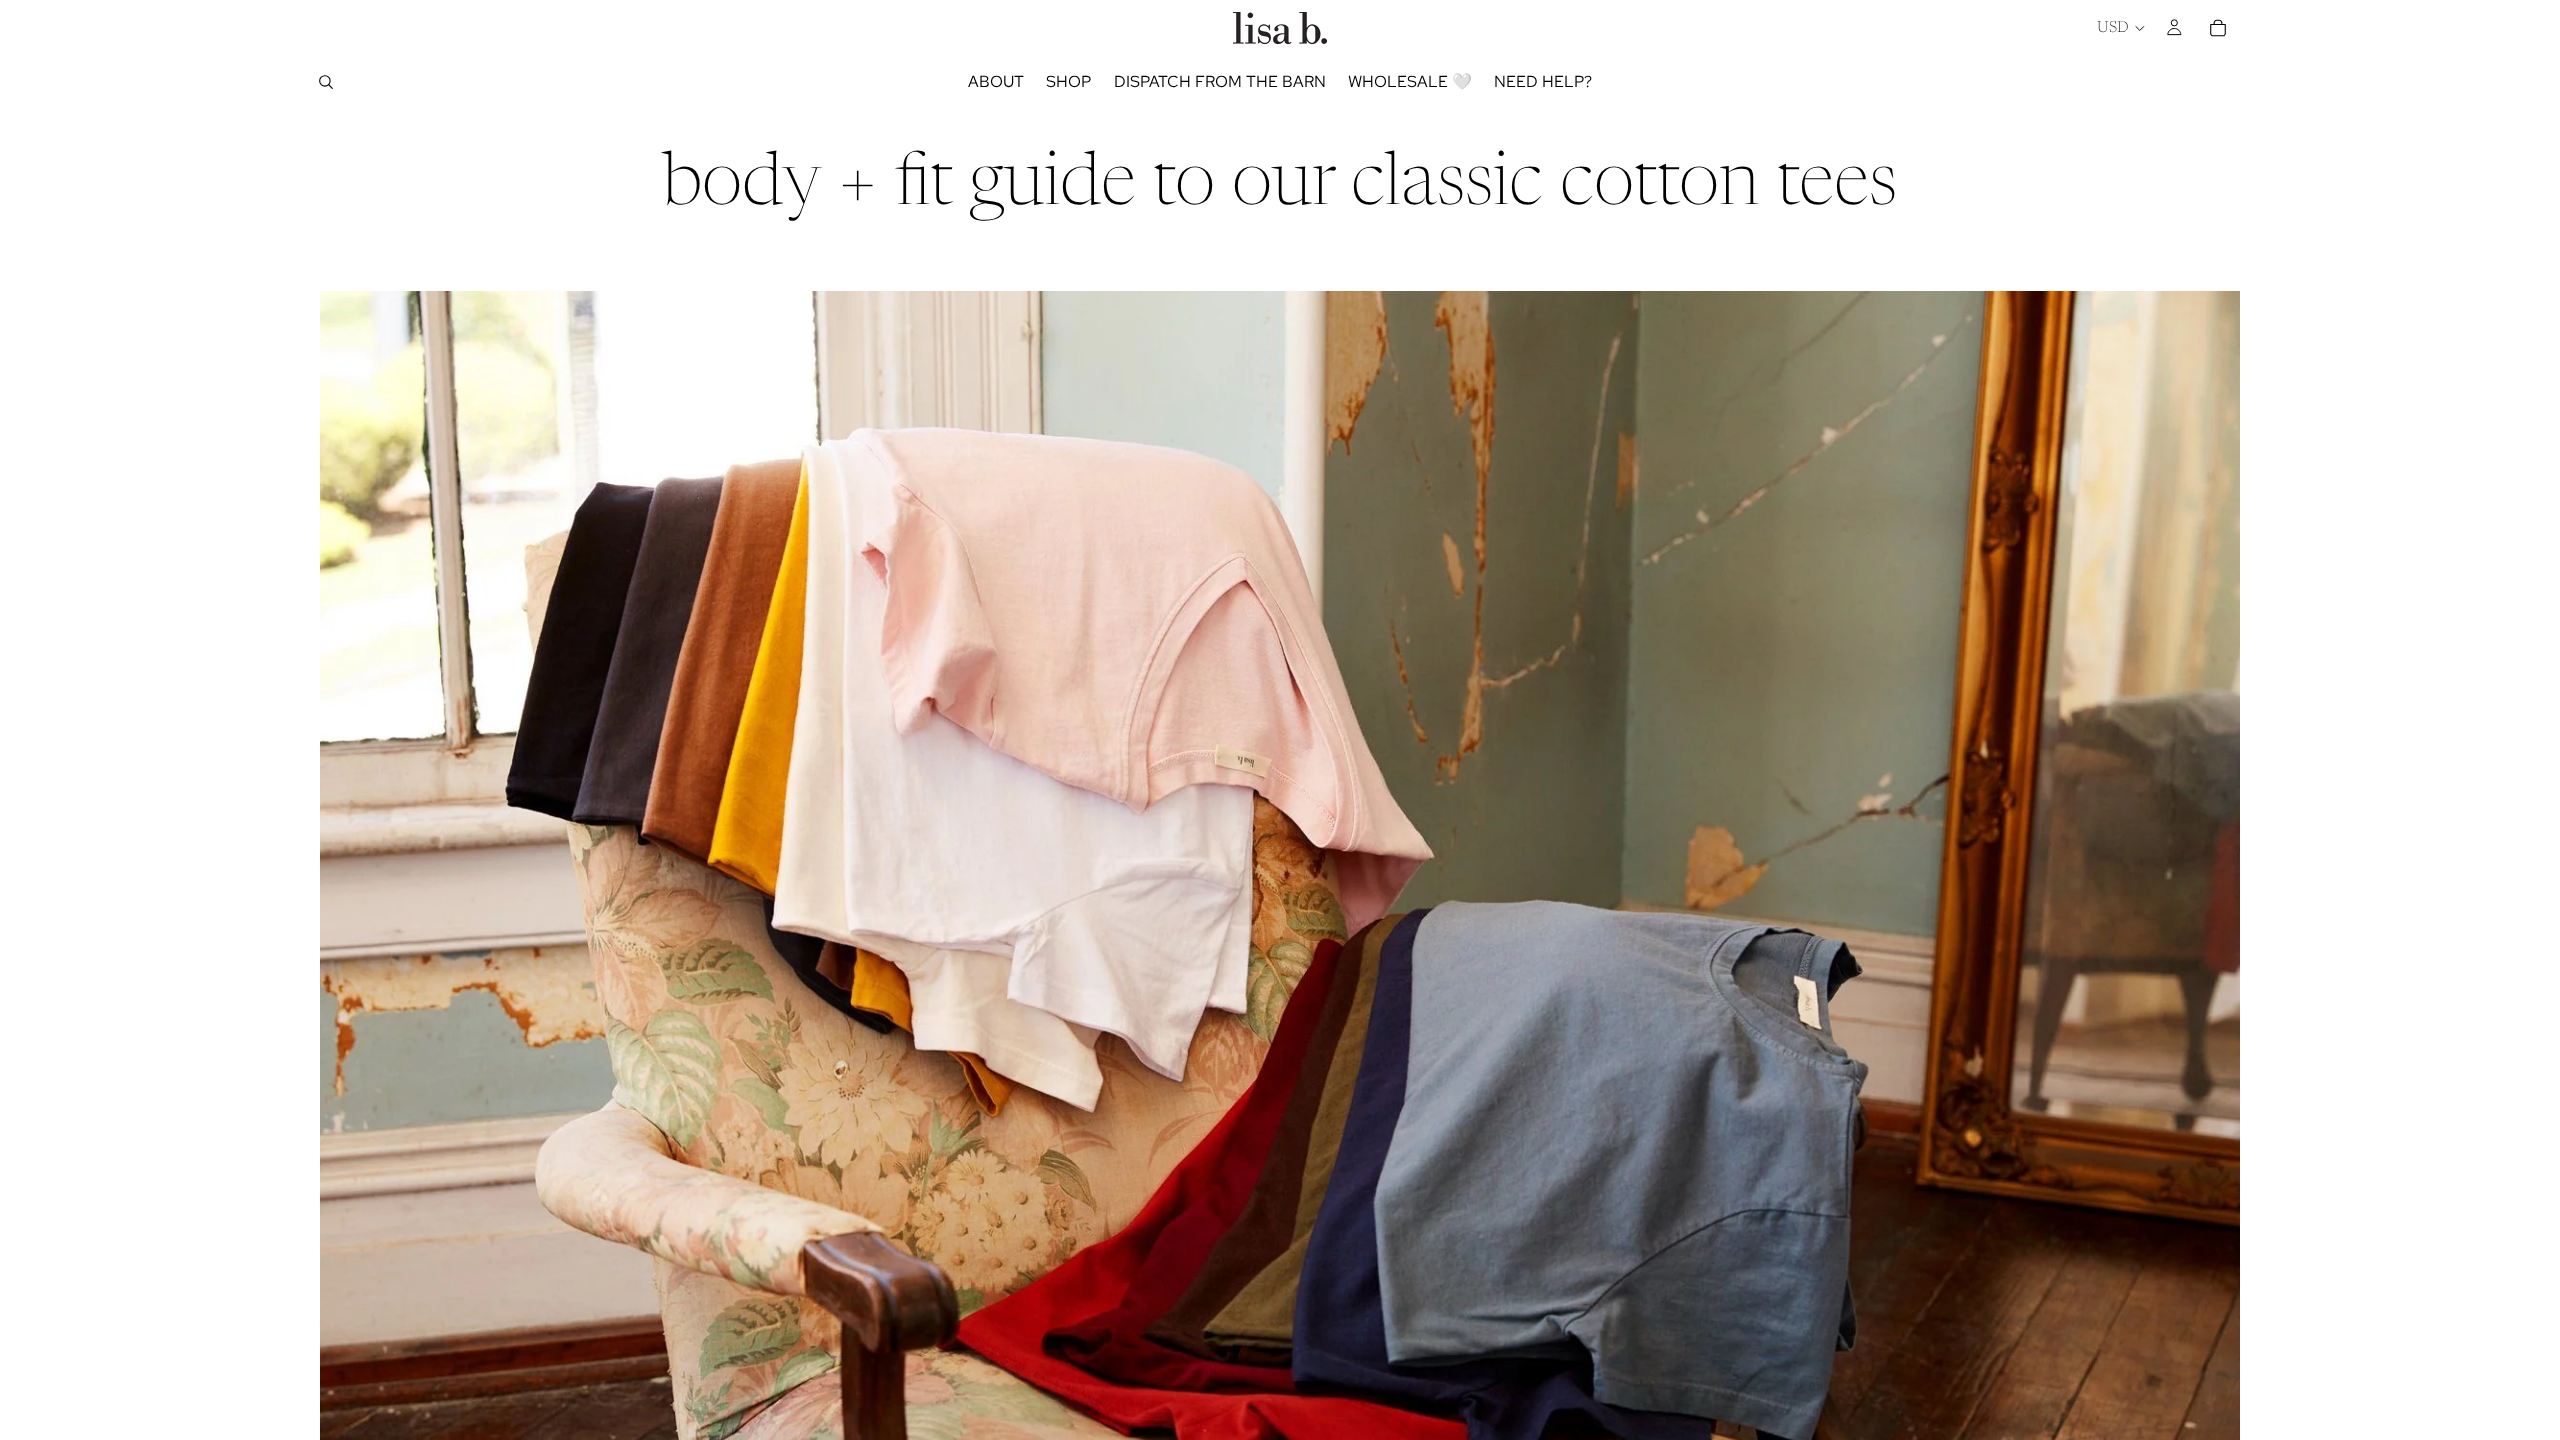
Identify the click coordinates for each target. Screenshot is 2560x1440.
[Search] (326, 82)
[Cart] (2218, 28)
